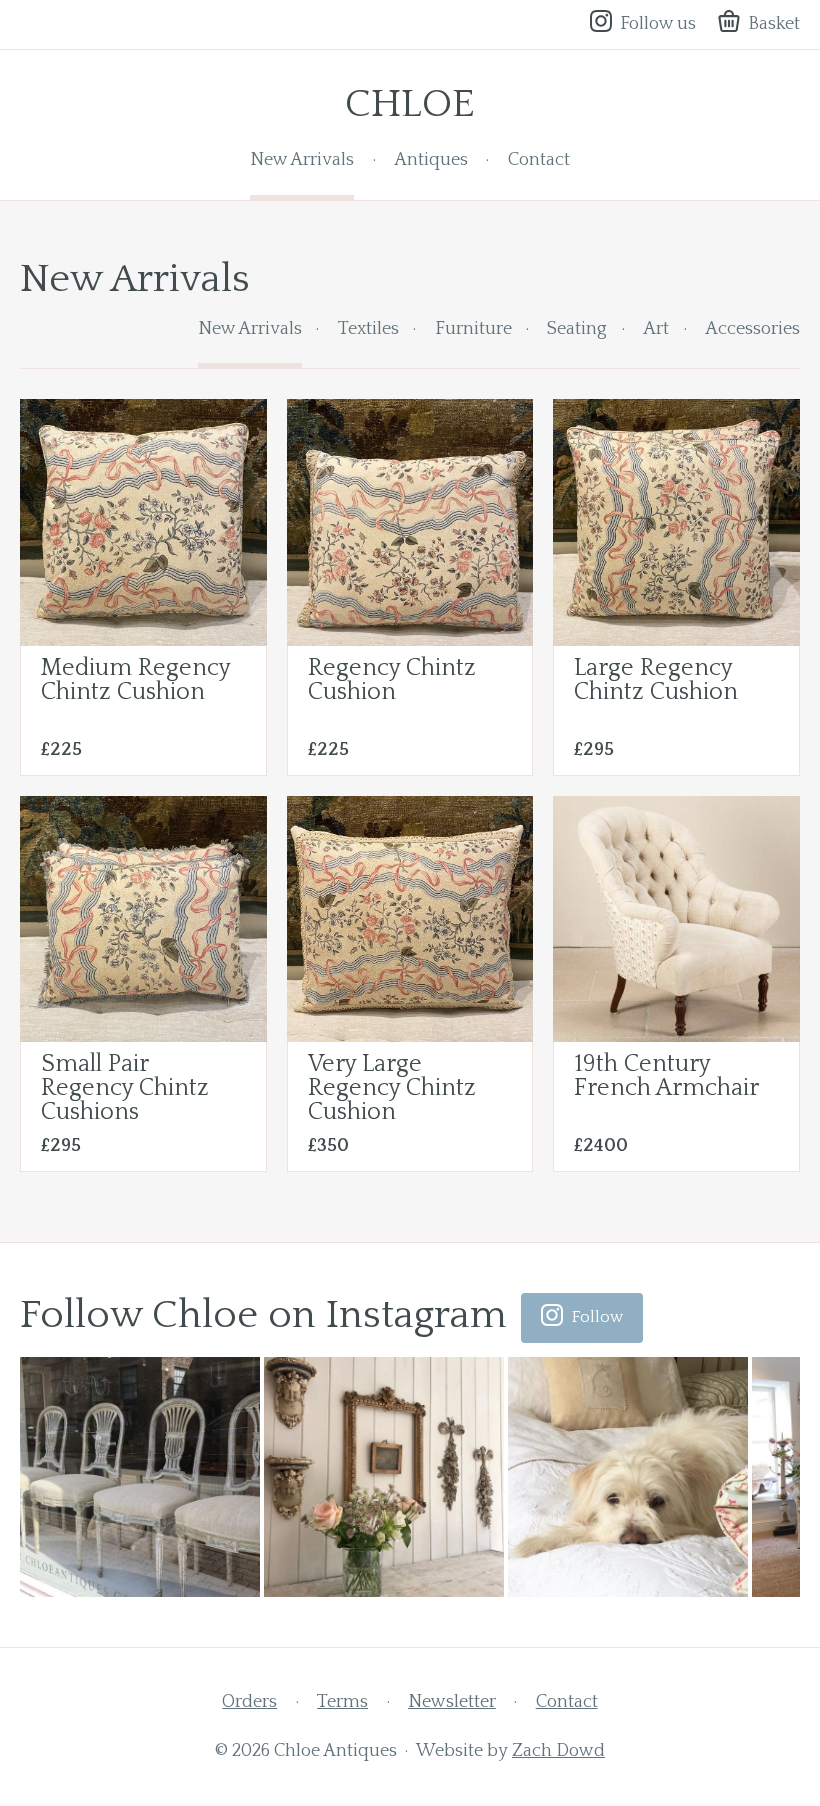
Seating (577, 329)
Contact (539, 160)
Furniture (473, 329)
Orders (249, 1702)
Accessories (752, 329)
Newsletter (452, 1702)
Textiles (368, 329)
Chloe (410, 104)
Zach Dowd (558, 1751)
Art (656, 329)
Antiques (431, 160)
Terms (342, 1702)
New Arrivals (302, 160)
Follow (597, 1317)
